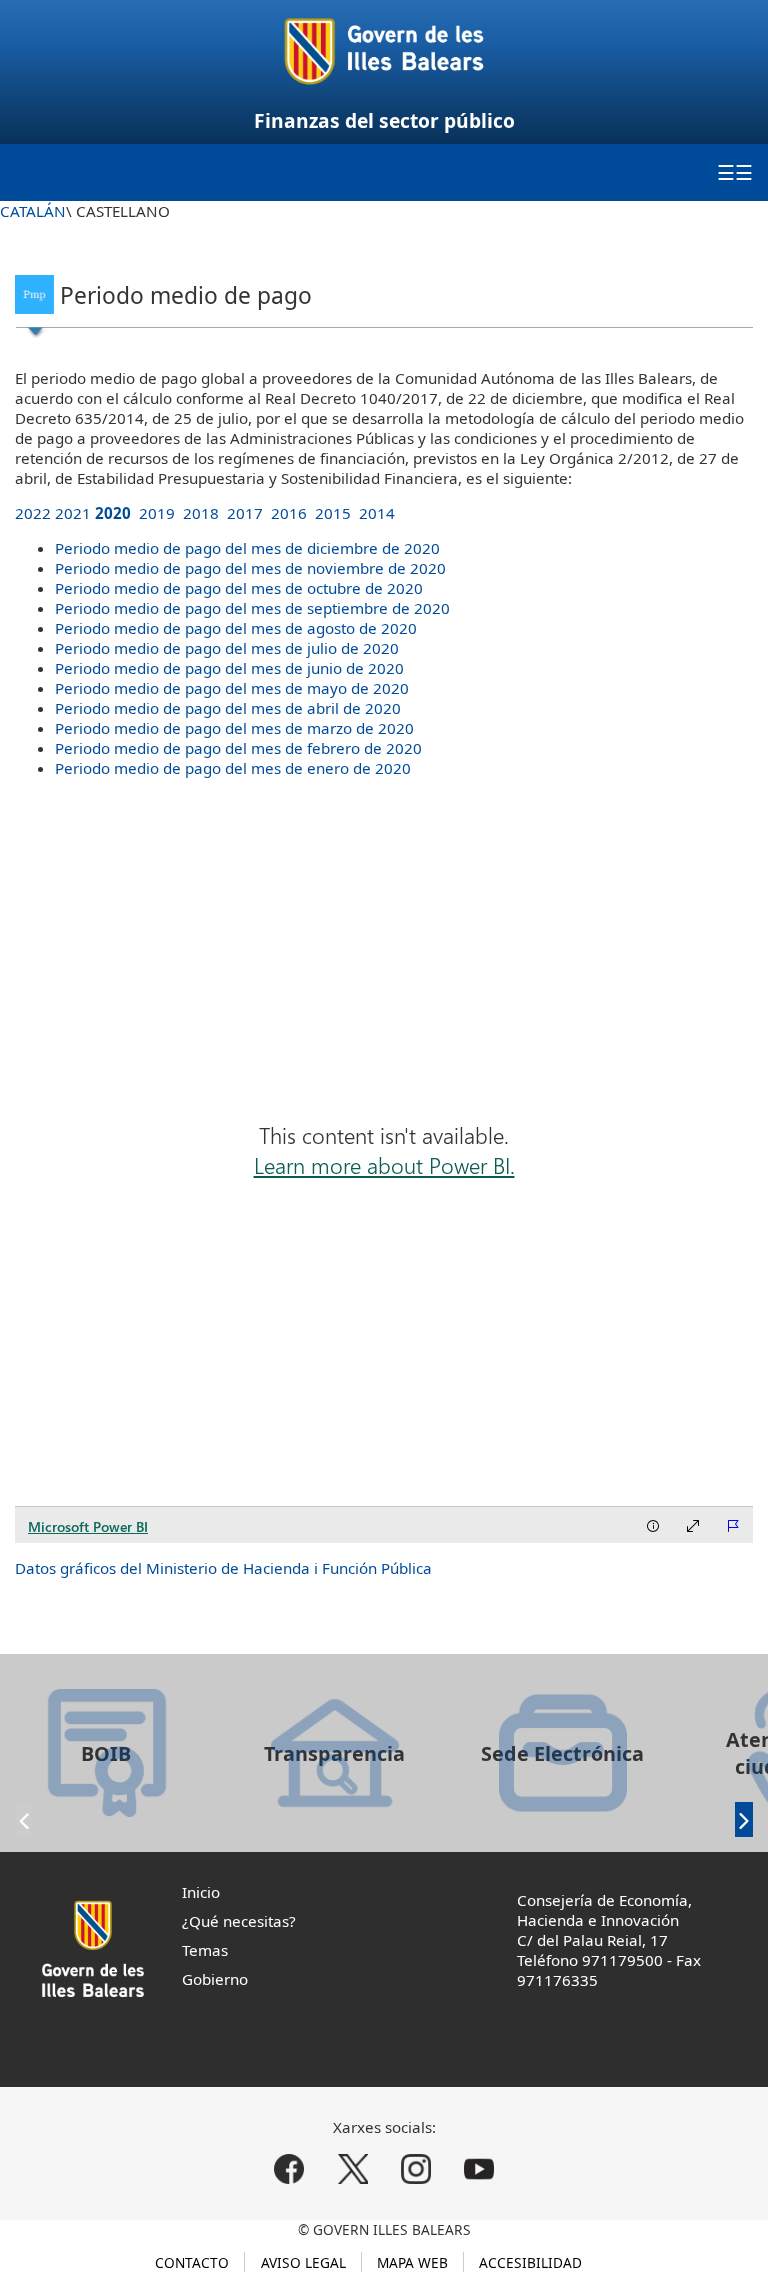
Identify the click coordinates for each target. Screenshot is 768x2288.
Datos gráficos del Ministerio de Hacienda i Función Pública (223, 1568)
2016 (289, 513)
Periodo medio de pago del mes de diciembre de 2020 (247, 548)
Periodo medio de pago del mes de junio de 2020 (229, 668)
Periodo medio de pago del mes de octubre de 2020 (239, 588)
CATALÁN (33, 211)
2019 (157, 513)
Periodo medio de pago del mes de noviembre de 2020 (250, 568)
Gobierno (215, 1979)
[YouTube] (478, 2169)
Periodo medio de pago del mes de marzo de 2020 (234, 728)
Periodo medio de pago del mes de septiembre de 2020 (252, 608)
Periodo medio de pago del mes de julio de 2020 (227, 648)
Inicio (201, 1892)
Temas (205, 1950)
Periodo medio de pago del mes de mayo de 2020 (232, 688)
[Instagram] (415, 2169)
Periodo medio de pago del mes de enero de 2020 (233, 768)
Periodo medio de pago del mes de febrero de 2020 (238, 748)
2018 (201, 513)
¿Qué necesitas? (239, 1921)
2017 (245, 513)
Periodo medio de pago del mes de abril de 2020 (228, 708)
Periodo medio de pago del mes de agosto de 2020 (236, 628)
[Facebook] (289, 2169)
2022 (33, 513)
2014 (377, 513)
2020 (113, 513)
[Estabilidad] (34, 290)
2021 (73, 513)
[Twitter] (352, 2169)
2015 (333, 513)
